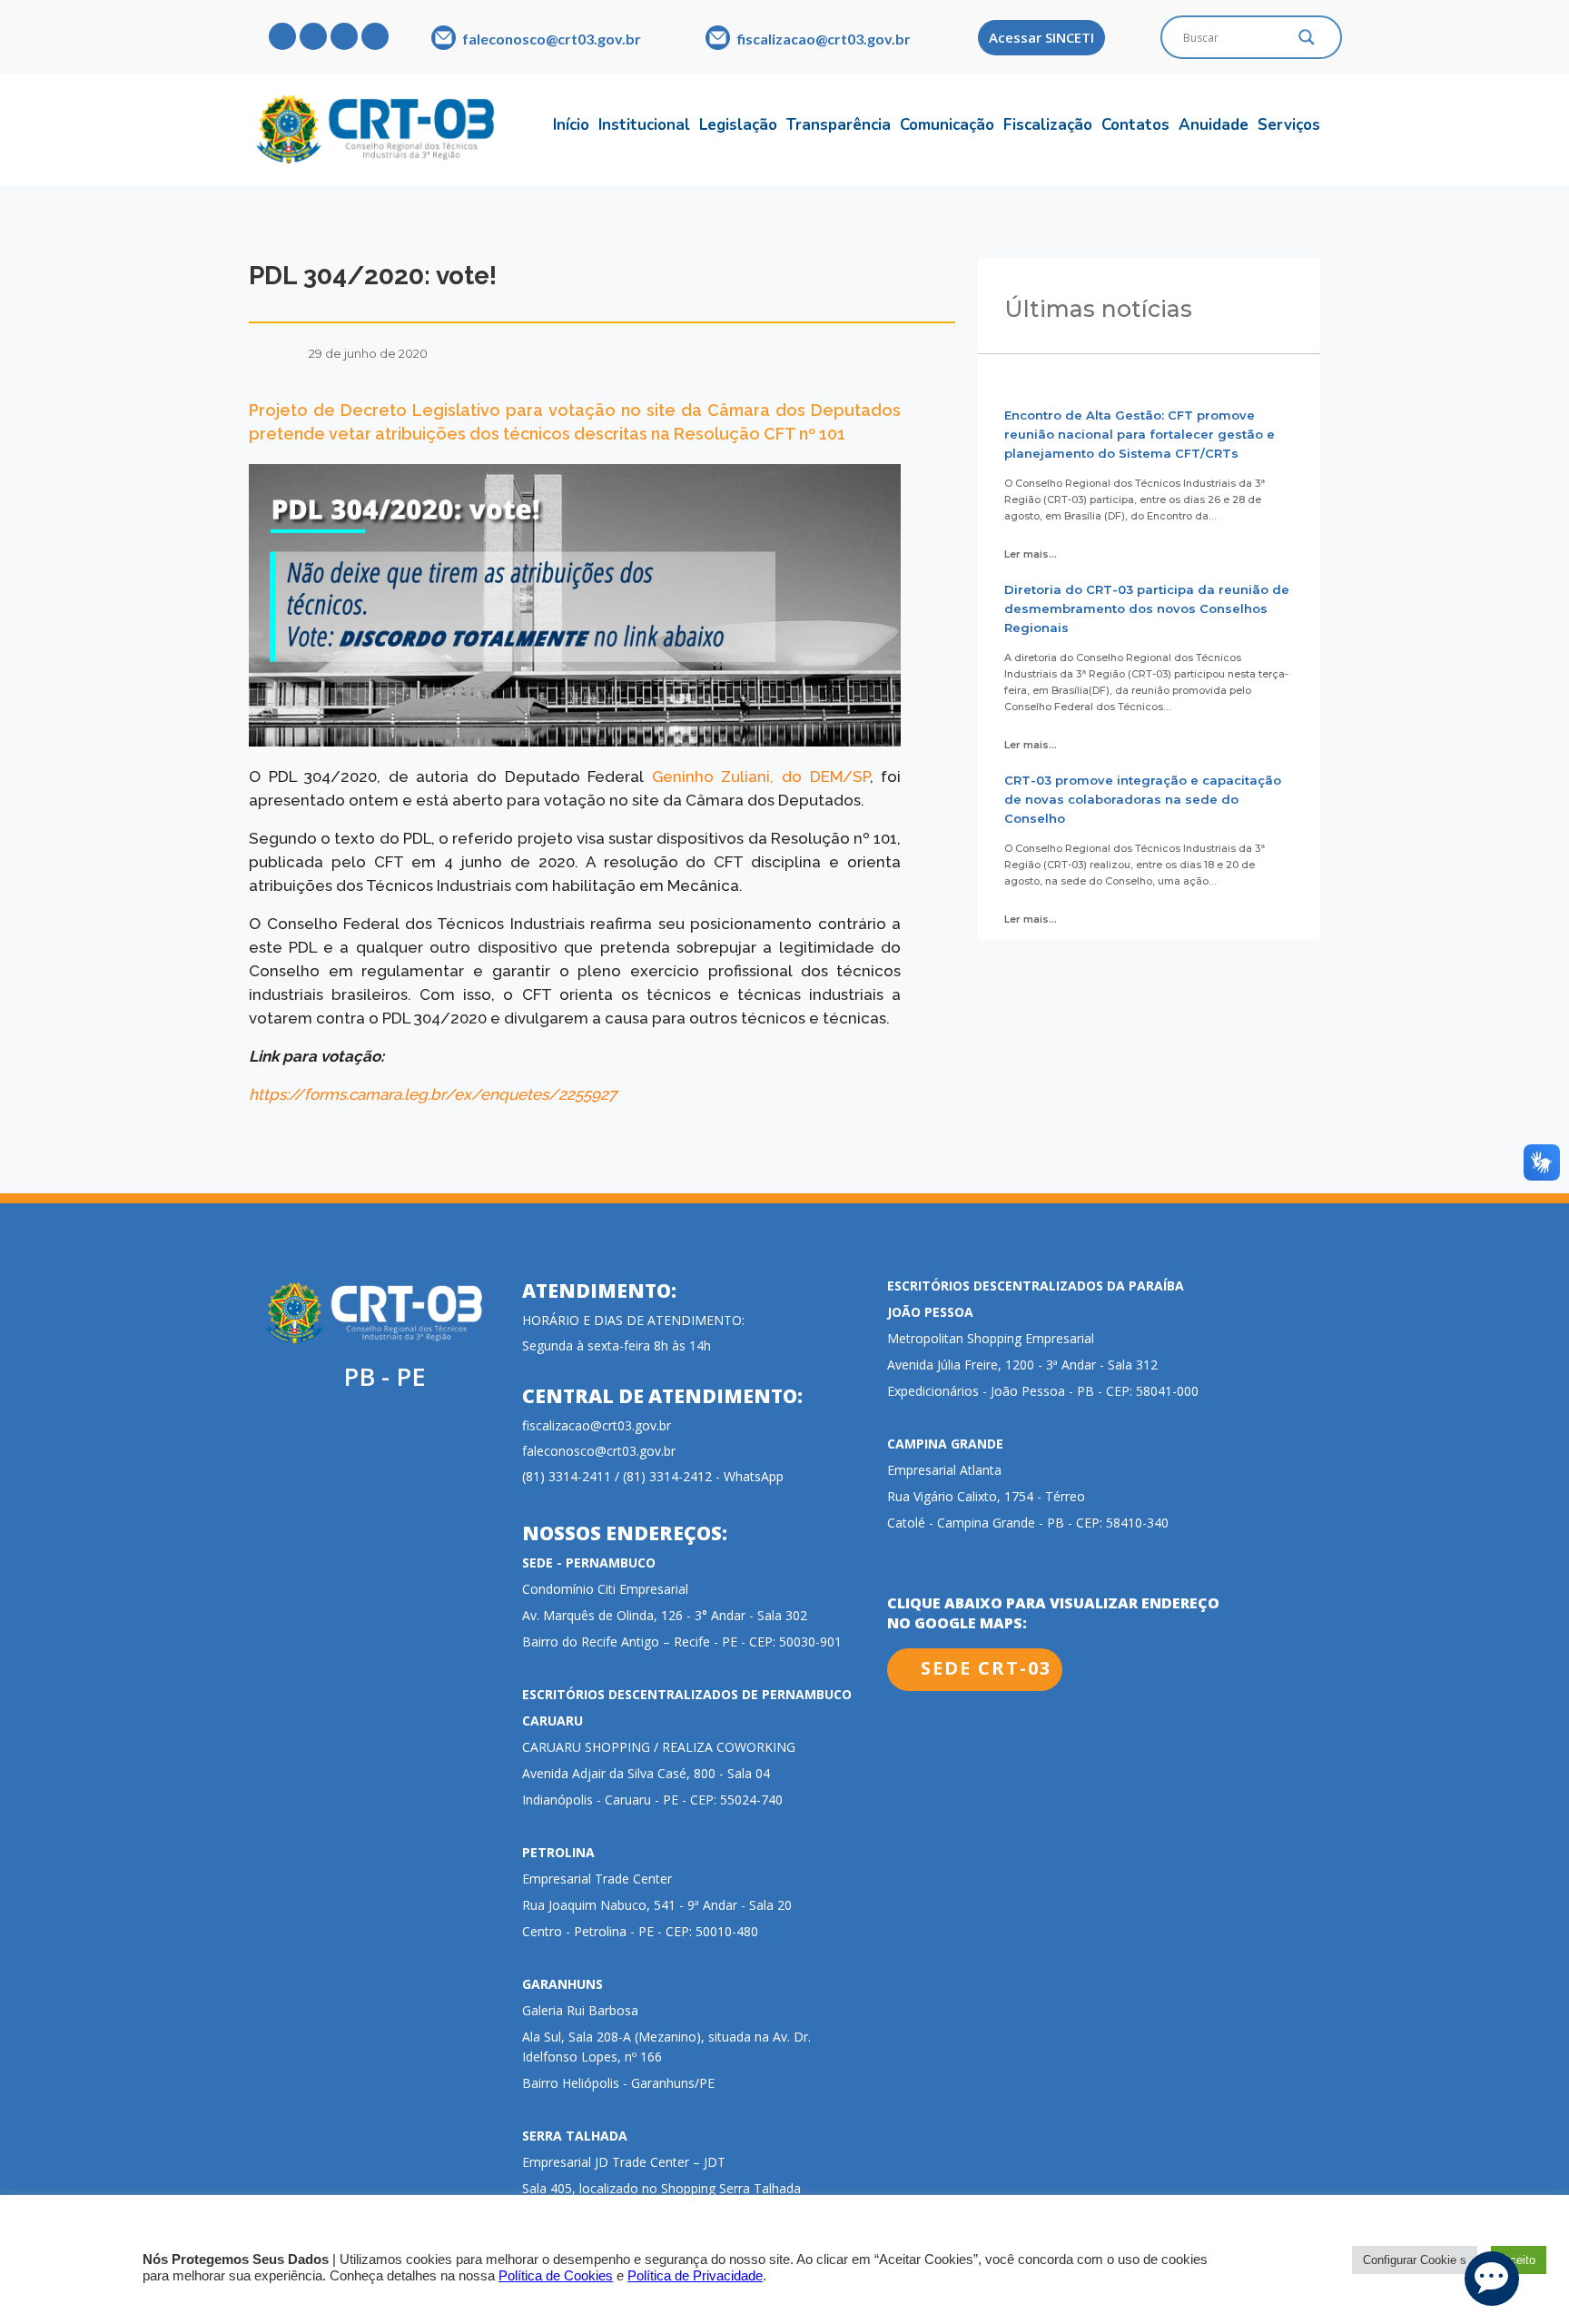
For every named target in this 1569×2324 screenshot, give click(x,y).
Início (571, 125)
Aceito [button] (1519, 2260)
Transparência (839, 125)
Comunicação (947, 125)
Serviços (1289, 125)
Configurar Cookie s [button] (1415, 2260)
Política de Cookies (556, 2276)
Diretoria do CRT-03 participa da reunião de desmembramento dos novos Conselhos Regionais (1147, 608)
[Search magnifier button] (1307, 42)
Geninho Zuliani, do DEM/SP (761, 776)
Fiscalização (1048, 125)
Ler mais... (1031, 554)
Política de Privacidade (695, 2276)
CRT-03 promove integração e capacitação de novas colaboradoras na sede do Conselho (1143, 799)
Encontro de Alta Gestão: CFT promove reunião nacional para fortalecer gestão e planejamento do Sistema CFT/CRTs (1140, 434)
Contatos (1135, 125)
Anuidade (1214, 125)
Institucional (644, 125)
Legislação (738, 125)
